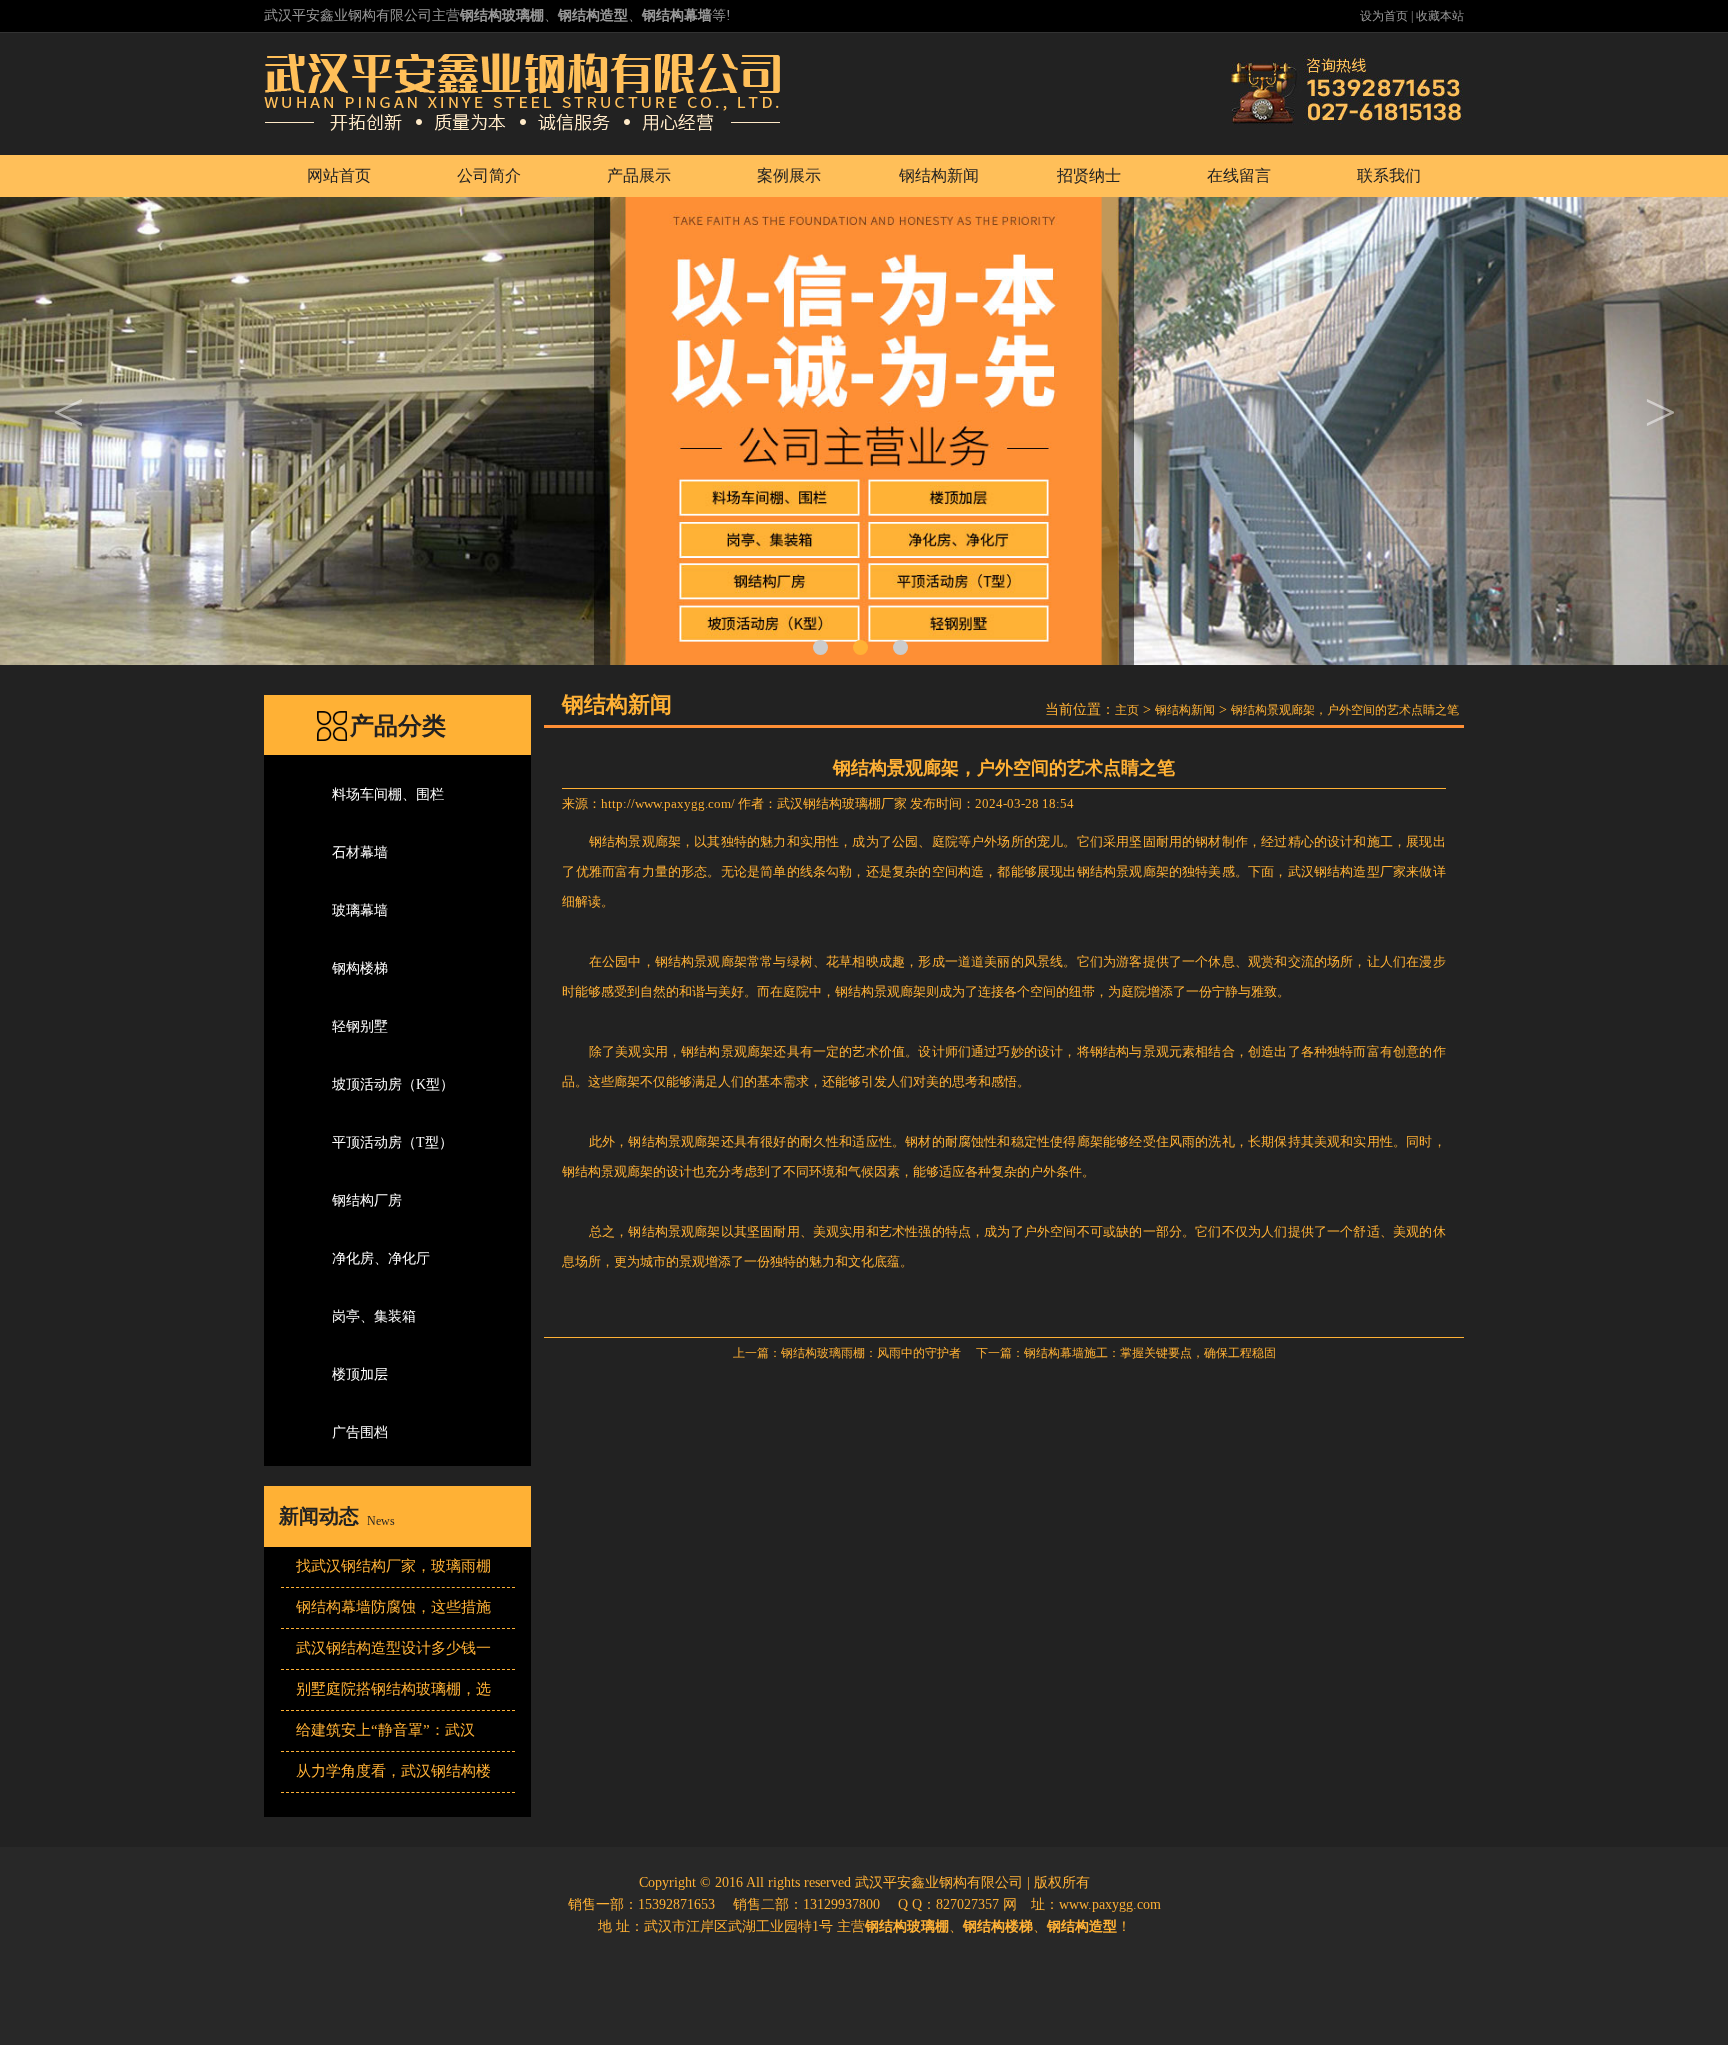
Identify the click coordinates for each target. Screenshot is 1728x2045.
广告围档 (360, 1432)
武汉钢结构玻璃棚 (829, 803)
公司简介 (489, 175)
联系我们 (1389, 175)
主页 (1127, 710)
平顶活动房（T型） (392, 1142)
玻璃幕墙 (360, 910)
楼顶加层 (360, 1374)
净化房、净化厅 (381, 1258)
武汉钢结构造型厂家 (1347, 871)
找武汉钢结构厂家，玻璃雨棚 (393, 1566)
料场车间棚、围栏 (388, 794)
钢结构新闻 (939, 175)
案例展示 (789, 175)
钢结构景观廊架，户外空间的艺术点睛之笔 (1345, 710)
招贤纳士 (1089, 175)
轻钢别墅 (360, 1026)
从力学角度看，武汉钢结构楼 (393, 1771)
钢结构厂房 (367, 1200)
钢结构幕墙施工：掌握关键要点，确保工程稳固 (1150, 1353)
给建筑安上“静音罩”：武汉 (385, 1730)
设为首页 (1384, 16)
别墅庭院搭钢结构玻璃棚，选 (393, 1689)
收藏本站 (1440, 16)
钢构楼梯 (360, 968)
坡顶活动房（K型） (393, 1084)
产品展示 (639, 175)
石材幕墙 (360, 852)
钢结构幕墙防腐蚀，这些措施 (393, 1607)
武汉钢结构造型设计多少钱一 (393, 1648)
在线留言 (1239, 175)
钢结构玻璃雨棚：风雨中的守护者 (871, 1353)
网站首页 (339, 175)
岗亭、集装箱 (374, 1316)
